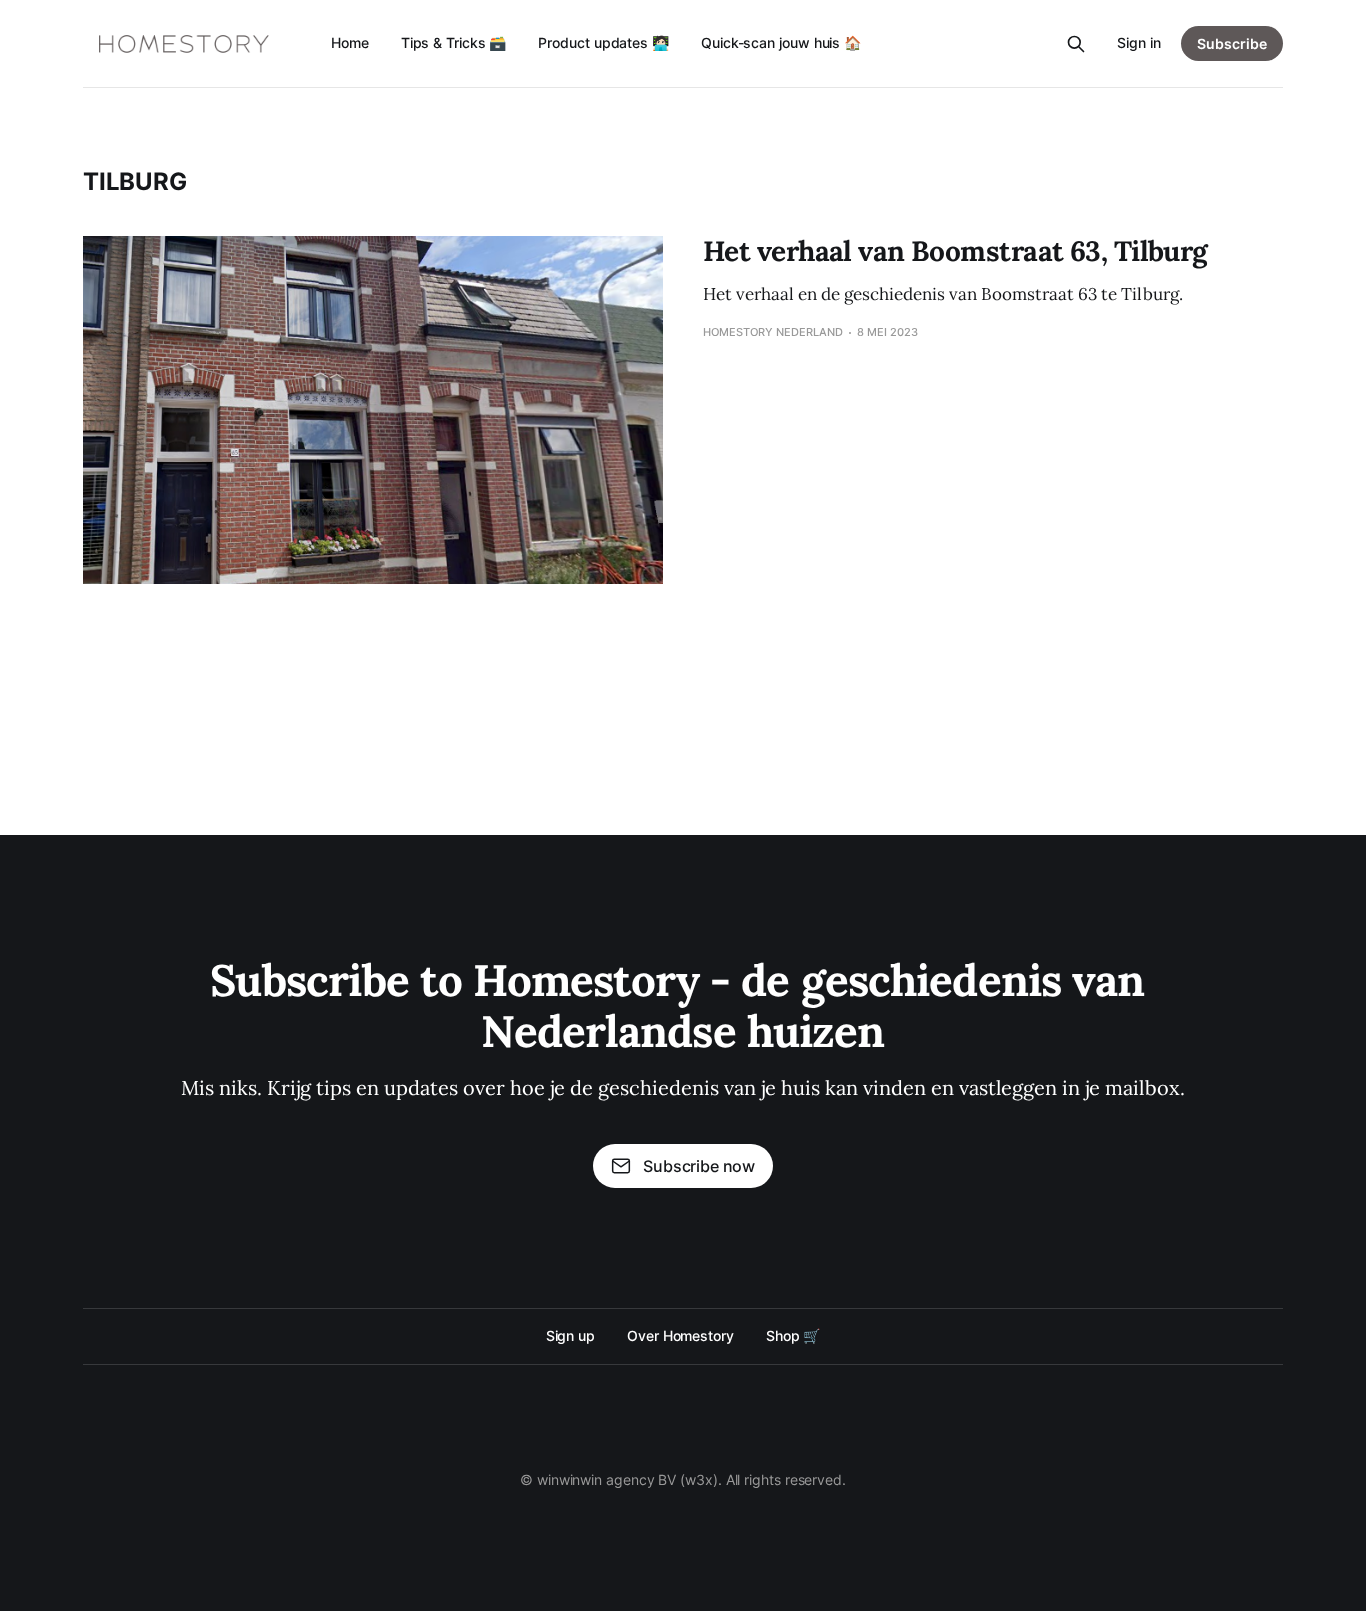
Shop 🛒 (793, 1335)
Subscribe (1232, 43)
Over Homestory (680, 1335)
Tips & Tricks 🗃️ (454, 42)
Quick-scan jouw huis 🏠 (781, 42)
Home (350, 42)
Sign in (1139, 42)
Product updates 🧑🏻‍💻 (603, 42)
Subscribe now (699, 1166)
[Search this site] (1076, 44)
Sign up (570, 1335)
